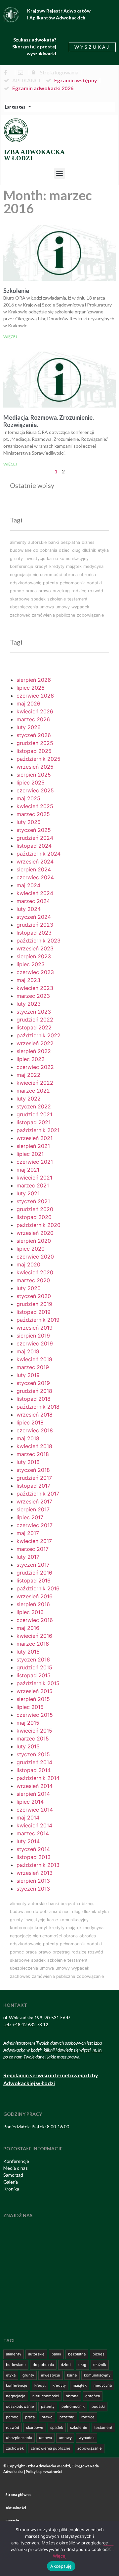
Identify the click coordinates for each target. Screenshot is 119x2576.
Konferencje (16, 2161)
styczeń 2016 (33, 1660)
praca (31, 591)
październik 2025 (39, 759)
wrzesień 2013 (35, 1873)
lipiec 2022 (31, 1059)
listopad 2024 (34, 846)
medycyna (93, 566)
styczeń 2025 (34, 830)
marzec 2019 (33, 1367)
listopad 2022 (34, 1027)
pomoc (17, 591)
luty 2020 (29, 1288)
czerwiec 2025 (35, 790)
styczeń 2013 (33, 1889)
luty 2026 (29, 727)
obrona (71, 575)
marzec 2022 (33, 1091)
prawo (45, 591)
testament (78, 599)
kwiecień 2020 (35, 1272)
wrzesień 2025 (35, 767)
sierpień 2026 (34, 680)
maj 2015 (28, 1723)
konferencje (21, 566)
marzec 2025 (33, 814)
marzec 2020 (33, 1280)
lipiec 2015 (30, 1707)
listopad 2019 (34, 1312)
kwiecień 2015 (34, 1731)
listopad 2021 (34, 1122)
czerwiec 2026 (35, 696)
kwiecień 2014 (34, 1825)
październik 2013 (38, 1865)
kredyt (41, 566)
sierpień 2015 (33, 1699)
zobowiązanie (90, 615)
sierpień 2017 (33, 1509)
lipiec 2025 (31, 783)
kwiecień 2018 (34, 1446)
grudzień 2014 (34, 1762)
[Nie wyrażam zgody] (108, 2548)
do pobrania (45, 550)
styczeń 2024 (34, 917)
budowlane (21, 550)
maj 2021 (28, 1170)
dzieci (65, 550)
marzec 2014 (33, 1833)
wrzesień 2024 (35, 862)
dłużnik (89, 550)
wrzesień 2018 (35, 1415)
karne (52, 558)
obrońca (88, 575)
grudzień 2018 (34, 1391)
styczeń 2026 (34, 735)
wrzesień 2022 (35, 1043)
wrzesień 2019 (35, 1328)
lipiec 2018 (30, 1422)
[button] (60, 173)
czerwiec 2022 (35, 1067)
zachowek (20, 615)
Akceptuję (61, 2566)
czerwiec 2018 (35, 1430)
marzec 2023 (33, 996)
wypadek (80, 607)
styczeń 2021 (33, 1201)
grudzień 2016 (34, 1573)
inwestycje (35, 558)
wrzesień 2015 (35, 1691)
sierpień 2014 (33, 1794)
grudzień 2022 (35, 1020)
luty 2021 (28, 1193)
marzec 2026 (33, 719)
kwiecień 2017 (34, 1541)
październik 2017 (38, 1494)
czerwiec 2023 (35, 972)
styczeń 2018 (33, 1470)
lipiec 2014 (30, 1802)
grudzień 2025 (35, 743)
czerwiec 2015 (35, 1715)
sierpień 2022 (34, 1051)
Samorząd (13, 2175)
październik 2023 (39, 941)
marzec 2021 (33, 1185)
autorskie (37, 542)
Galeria (11, 2182)
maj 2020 (28, 1264)
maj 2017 (28, 1533)
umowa (47, 607)
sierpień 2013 (33, 1881)
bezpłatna (70, 542)
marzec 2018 (33, 1454)
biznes (88, 542)
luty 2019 (28, 1375)
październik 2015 (38, 1683)
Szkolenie (16, 291)
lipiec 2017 (30, 1517)
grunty (16, 558)
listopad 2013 (34, 1857)
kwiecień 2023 (35, 988)
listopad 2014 (34, 1770)
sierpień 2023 (34, 956)
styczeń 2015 (33, 1754)
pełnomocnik (72, 583)
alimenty (18, 542)
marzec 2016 (33, 1644)
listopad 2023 (34, 933)
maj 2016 (28, 1628)
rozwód (96, 591)
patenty (51, 583)
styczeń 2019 (33, 1383)
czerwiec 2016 (35, 1620)
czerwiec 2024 (35, 877)
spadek (38, 599)
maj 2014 (28, 1818)
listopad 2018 (34, 1399)
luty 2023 (29, 1004)
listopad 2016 (34, 1580)
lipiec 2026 (31, 688)
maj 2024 (28, 885)
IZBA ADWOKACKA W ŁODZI (34, 155)
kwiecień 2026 (35, 711)
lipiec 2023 (31, 964)
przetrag (61, 591)
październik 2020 (39, 1225)
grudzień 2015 (34, 1667)
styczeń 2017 (33, 1565)
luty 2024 (29, 909)
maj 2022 (28, 1075)
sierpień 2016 (33, 1604)
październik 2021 (38, 1130)
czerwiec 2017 (35, 1525)
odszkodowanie (26, 583)
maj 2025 (28, 798)
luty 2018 (28, 1462)
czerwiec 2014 (35, 1810)
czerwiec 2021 (35, 1162)
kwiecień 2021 (34, 1178)
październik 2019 (38, 1320)
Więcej (10, 337)
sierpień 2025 (34, 775)
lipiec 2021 (30, 1154)
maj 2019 (28, 1351)
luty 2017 (28, 1557)
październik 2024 (39, 854)
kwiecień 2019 (34, 1359)
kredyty (57, 566)
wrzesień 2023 (35, 948)
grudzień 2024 (35, 838)
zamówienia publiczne (53, 615)
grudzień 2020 (35, 1209)
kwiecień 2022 (35, 1083)
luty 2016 (28, 1652)
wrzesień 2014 (35, 1786)
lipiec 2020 (31, 1249)
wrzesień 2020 (35, 1233)
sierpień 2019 (33, 1336)
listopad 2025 (34, 751)
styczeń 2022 (34, 1106)
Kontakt (12, 2521)
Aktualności (16, 2508)
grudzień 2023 (35, 925)
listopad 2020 (34, 1217)
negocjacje (20, 575)
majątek (74, 566)
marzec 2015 (33, 1739)
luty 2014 (28, 1841)
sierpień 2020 (34, 1241)
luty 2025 (29, 822)
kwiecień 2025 (35, 806)
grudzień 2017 (34, 1478)
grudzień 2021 (34, 1114)
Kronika (11, 2189)
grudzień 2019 (34, 1304)
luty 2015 (28, 1746)
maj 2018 (28, 1438)
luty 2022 (29, 1099)
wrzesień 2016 (35, 1596)
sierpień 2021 (33, 1146)
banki (54, 542)
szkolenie (57, 599)
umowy (63, 607)
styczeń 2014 (33, 1849)
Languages (15, 107)
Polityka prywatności (44, 2471)
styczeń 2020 (34, 1296)
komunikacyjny (74, 558)
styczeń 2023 (34, 1012)
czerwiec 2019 (35, 1343)
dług (76, 550)
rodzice (79, 591)
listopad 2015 (34, 1675)
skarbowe (20, 599)
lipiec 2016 (30, 1612)
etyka (103, 550)
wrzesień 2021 (35, 1138)
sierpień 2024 (34, 869)
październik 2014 (38, 1778)
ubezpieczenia (24, 607)
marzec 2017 (33, 1549)
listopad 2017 (33, 1486)
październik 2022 (39, 1035)
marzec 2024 (33, 901)
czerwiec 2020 (35, 1257)
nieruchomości (47, 575)
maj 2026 (28, 704)
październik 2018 (38, 1407)
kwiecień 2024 (35, 893)
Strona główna (18, 2495)
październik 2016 (38, 1588)
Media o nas (16, 2168)
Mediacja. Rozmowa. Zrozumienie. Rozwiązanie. (49, 421)
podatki (94, 583)
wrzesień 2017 (34, 1501)
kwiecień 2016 (34, 1636)
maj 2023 (28, 980)
